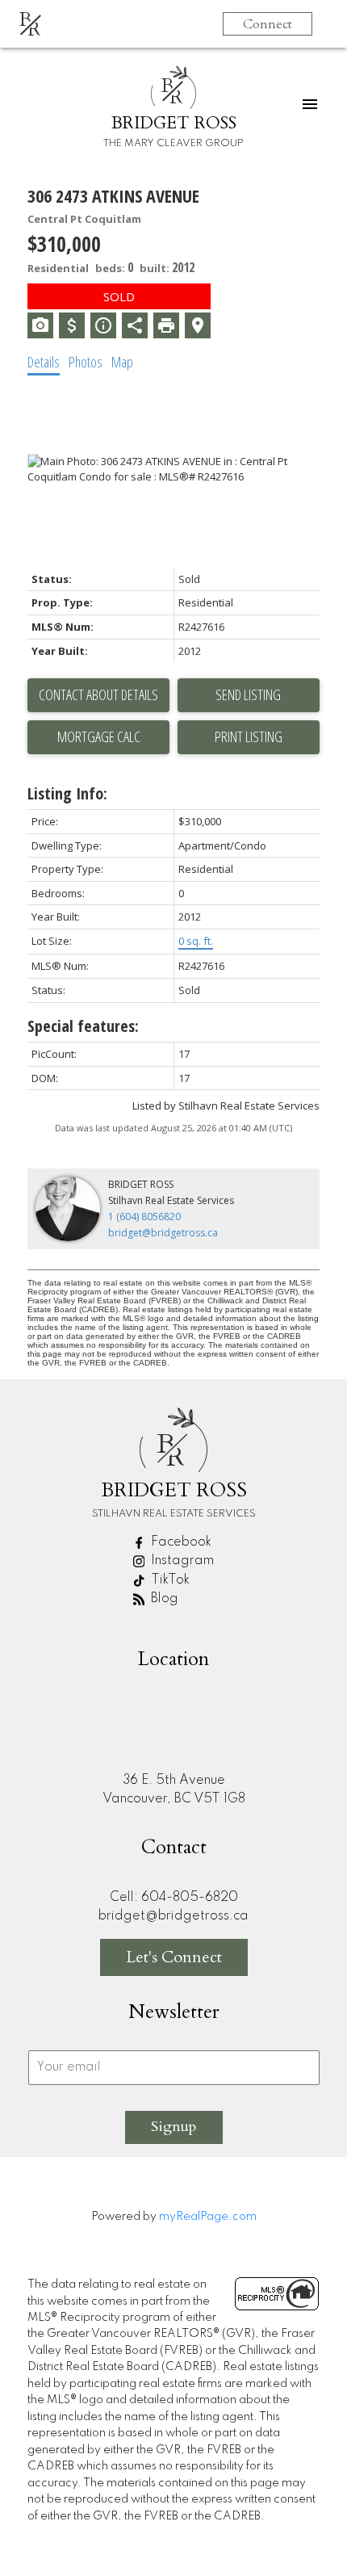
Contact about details (98, 694)
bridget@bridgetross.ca (163, 1233)
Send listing (248, 694)
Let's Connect (174, 1957)
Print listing (249, 736)
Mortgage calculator (98, 737)
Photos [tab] (86, 362)
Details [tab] (44, 362)
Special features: (83, 1026)
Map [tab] (122, 362)
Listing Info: (67, 793)
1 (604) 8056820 (144, 1217)
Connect (268, 24)
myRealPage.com (208, 2217)
